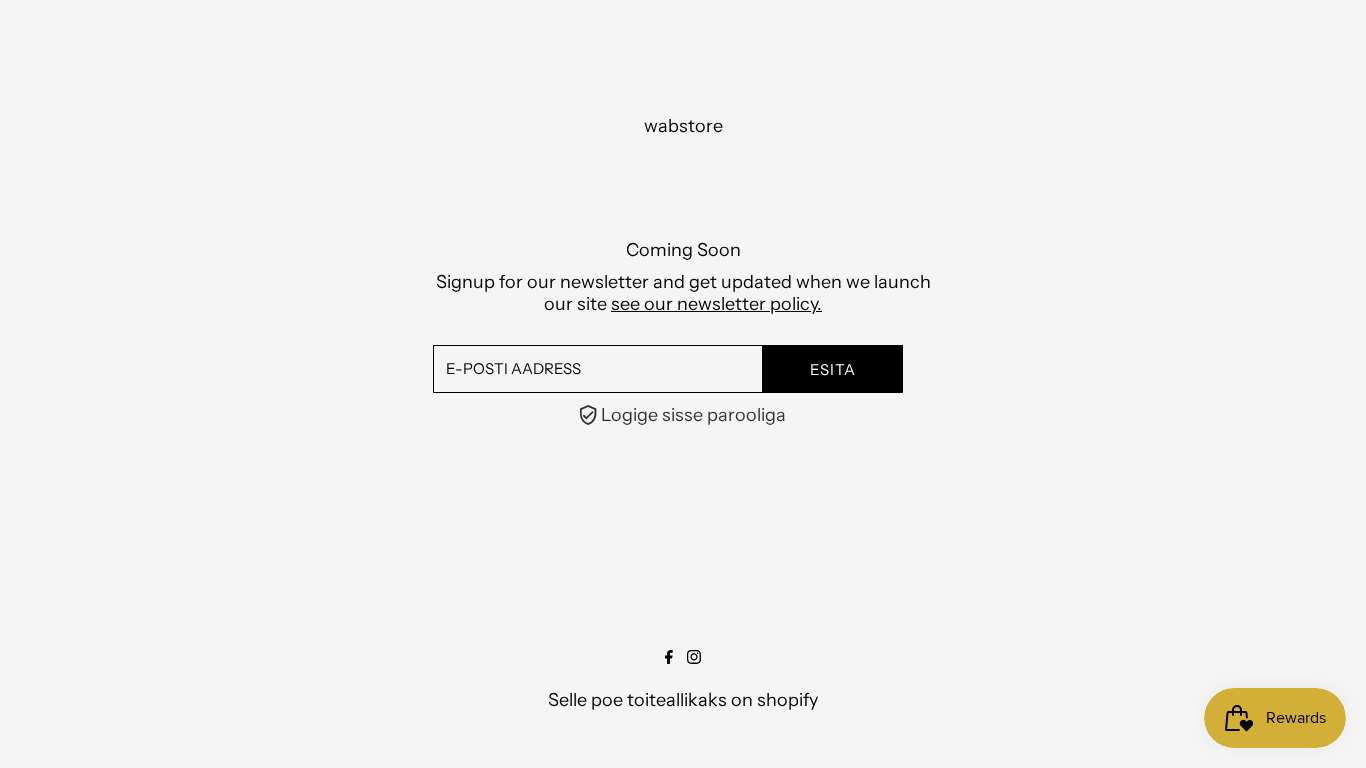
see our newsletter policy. (716, 304)
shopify (787, 700)
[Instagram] (694, 658)
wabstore (683, 126)
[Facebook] (669, 658)
